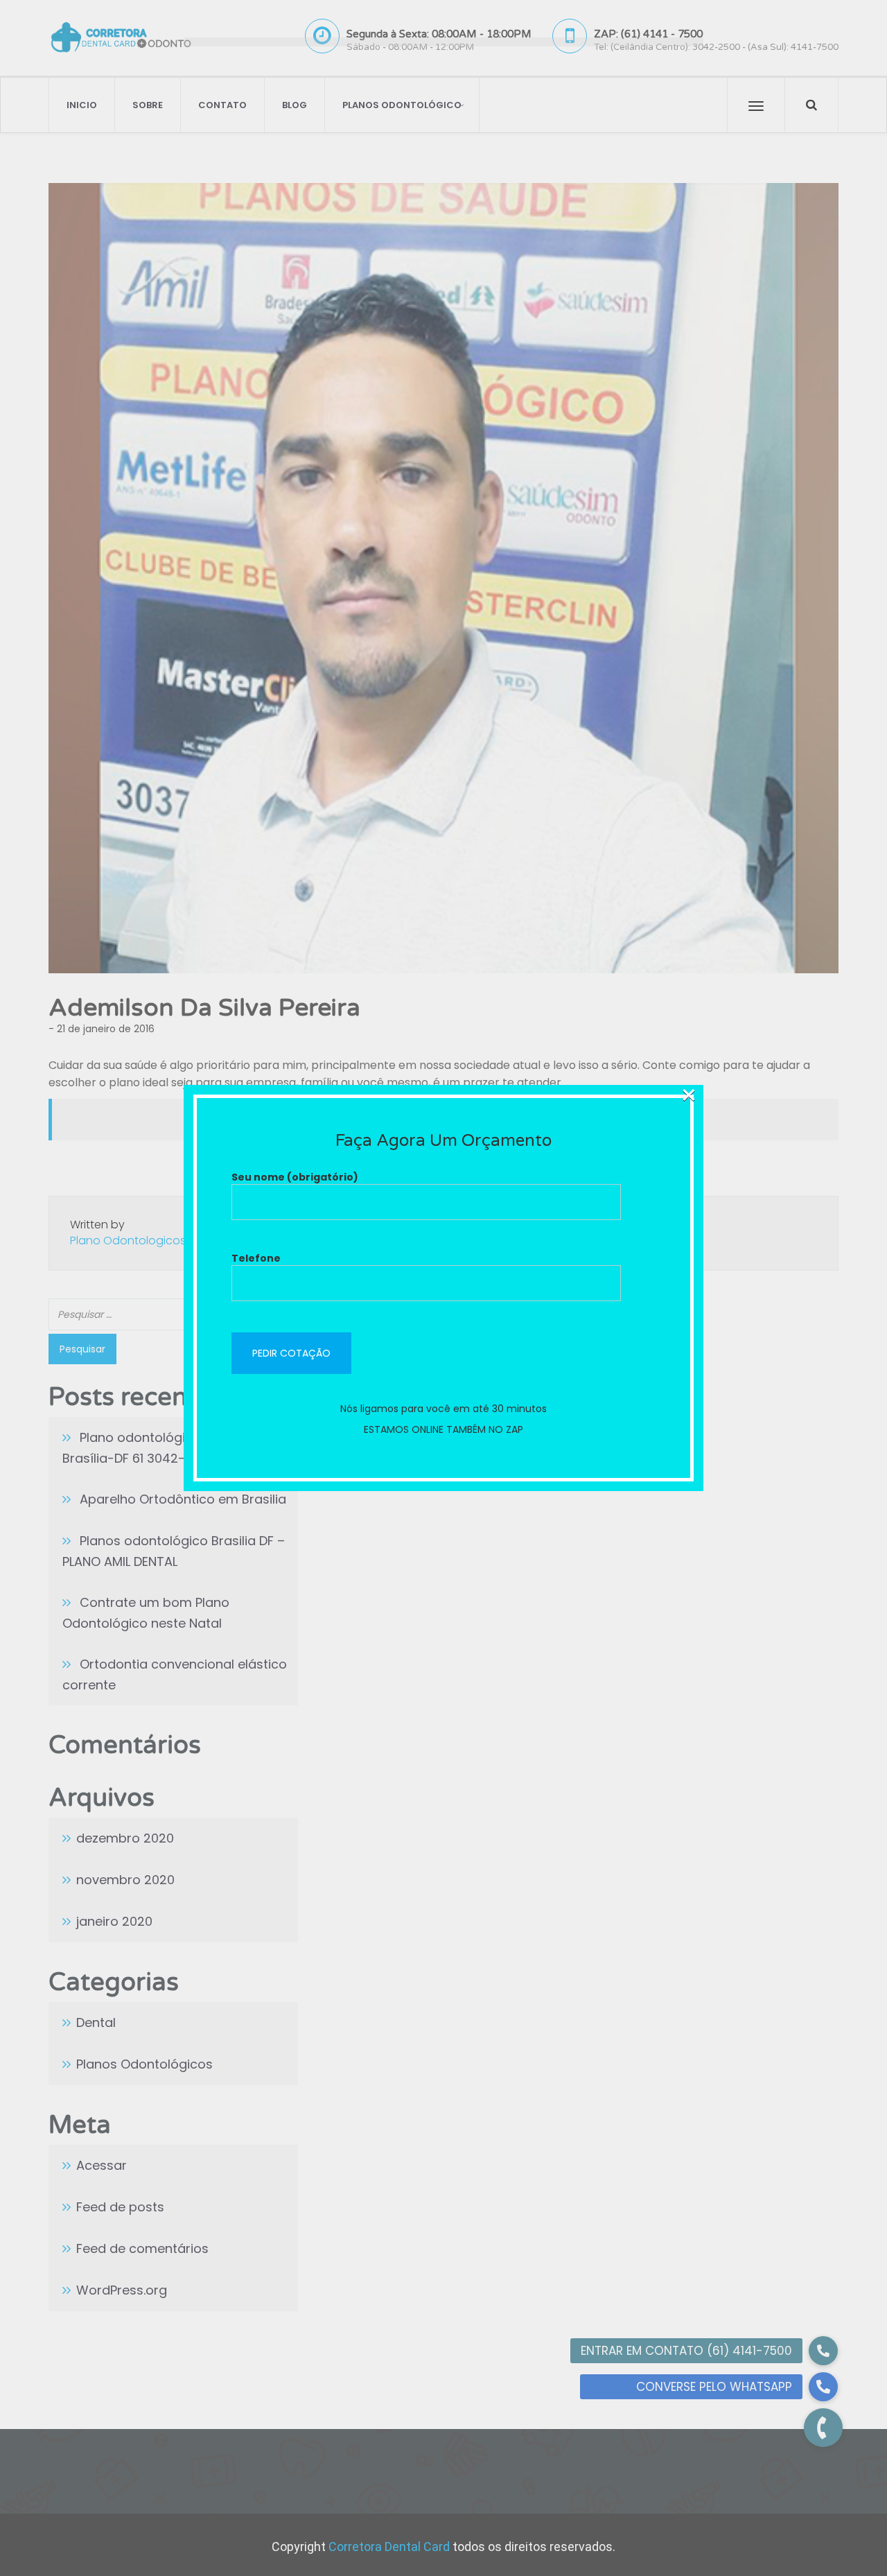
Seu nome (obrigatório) (295, 1177)
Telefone (256, 1258)
